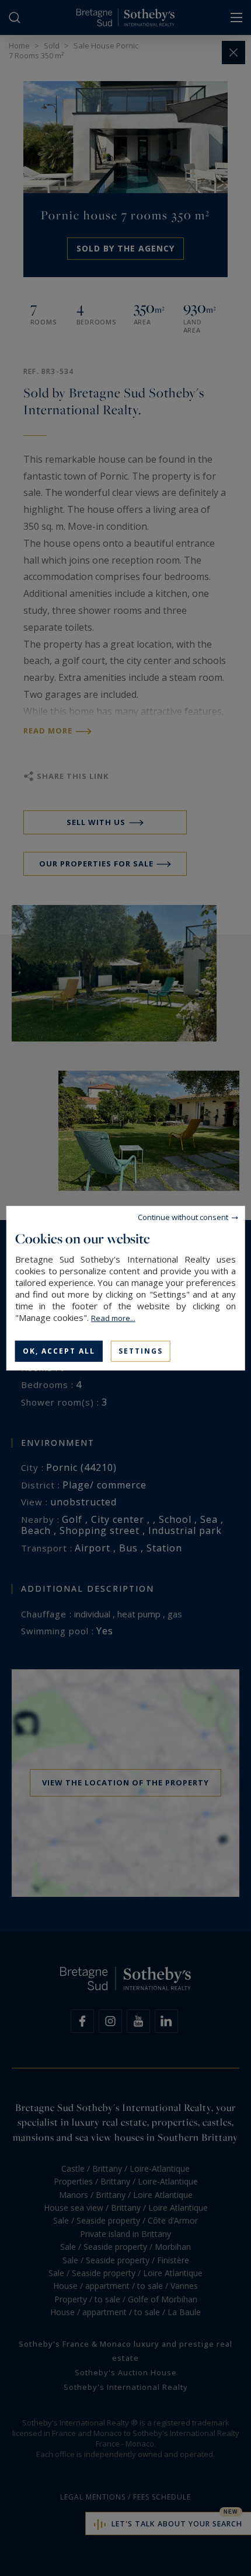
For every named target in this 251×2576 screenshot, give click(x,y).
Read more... (113, 1317)
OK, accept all (59, 1350)
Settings (141, 1350)
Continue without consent (183, 1217)
